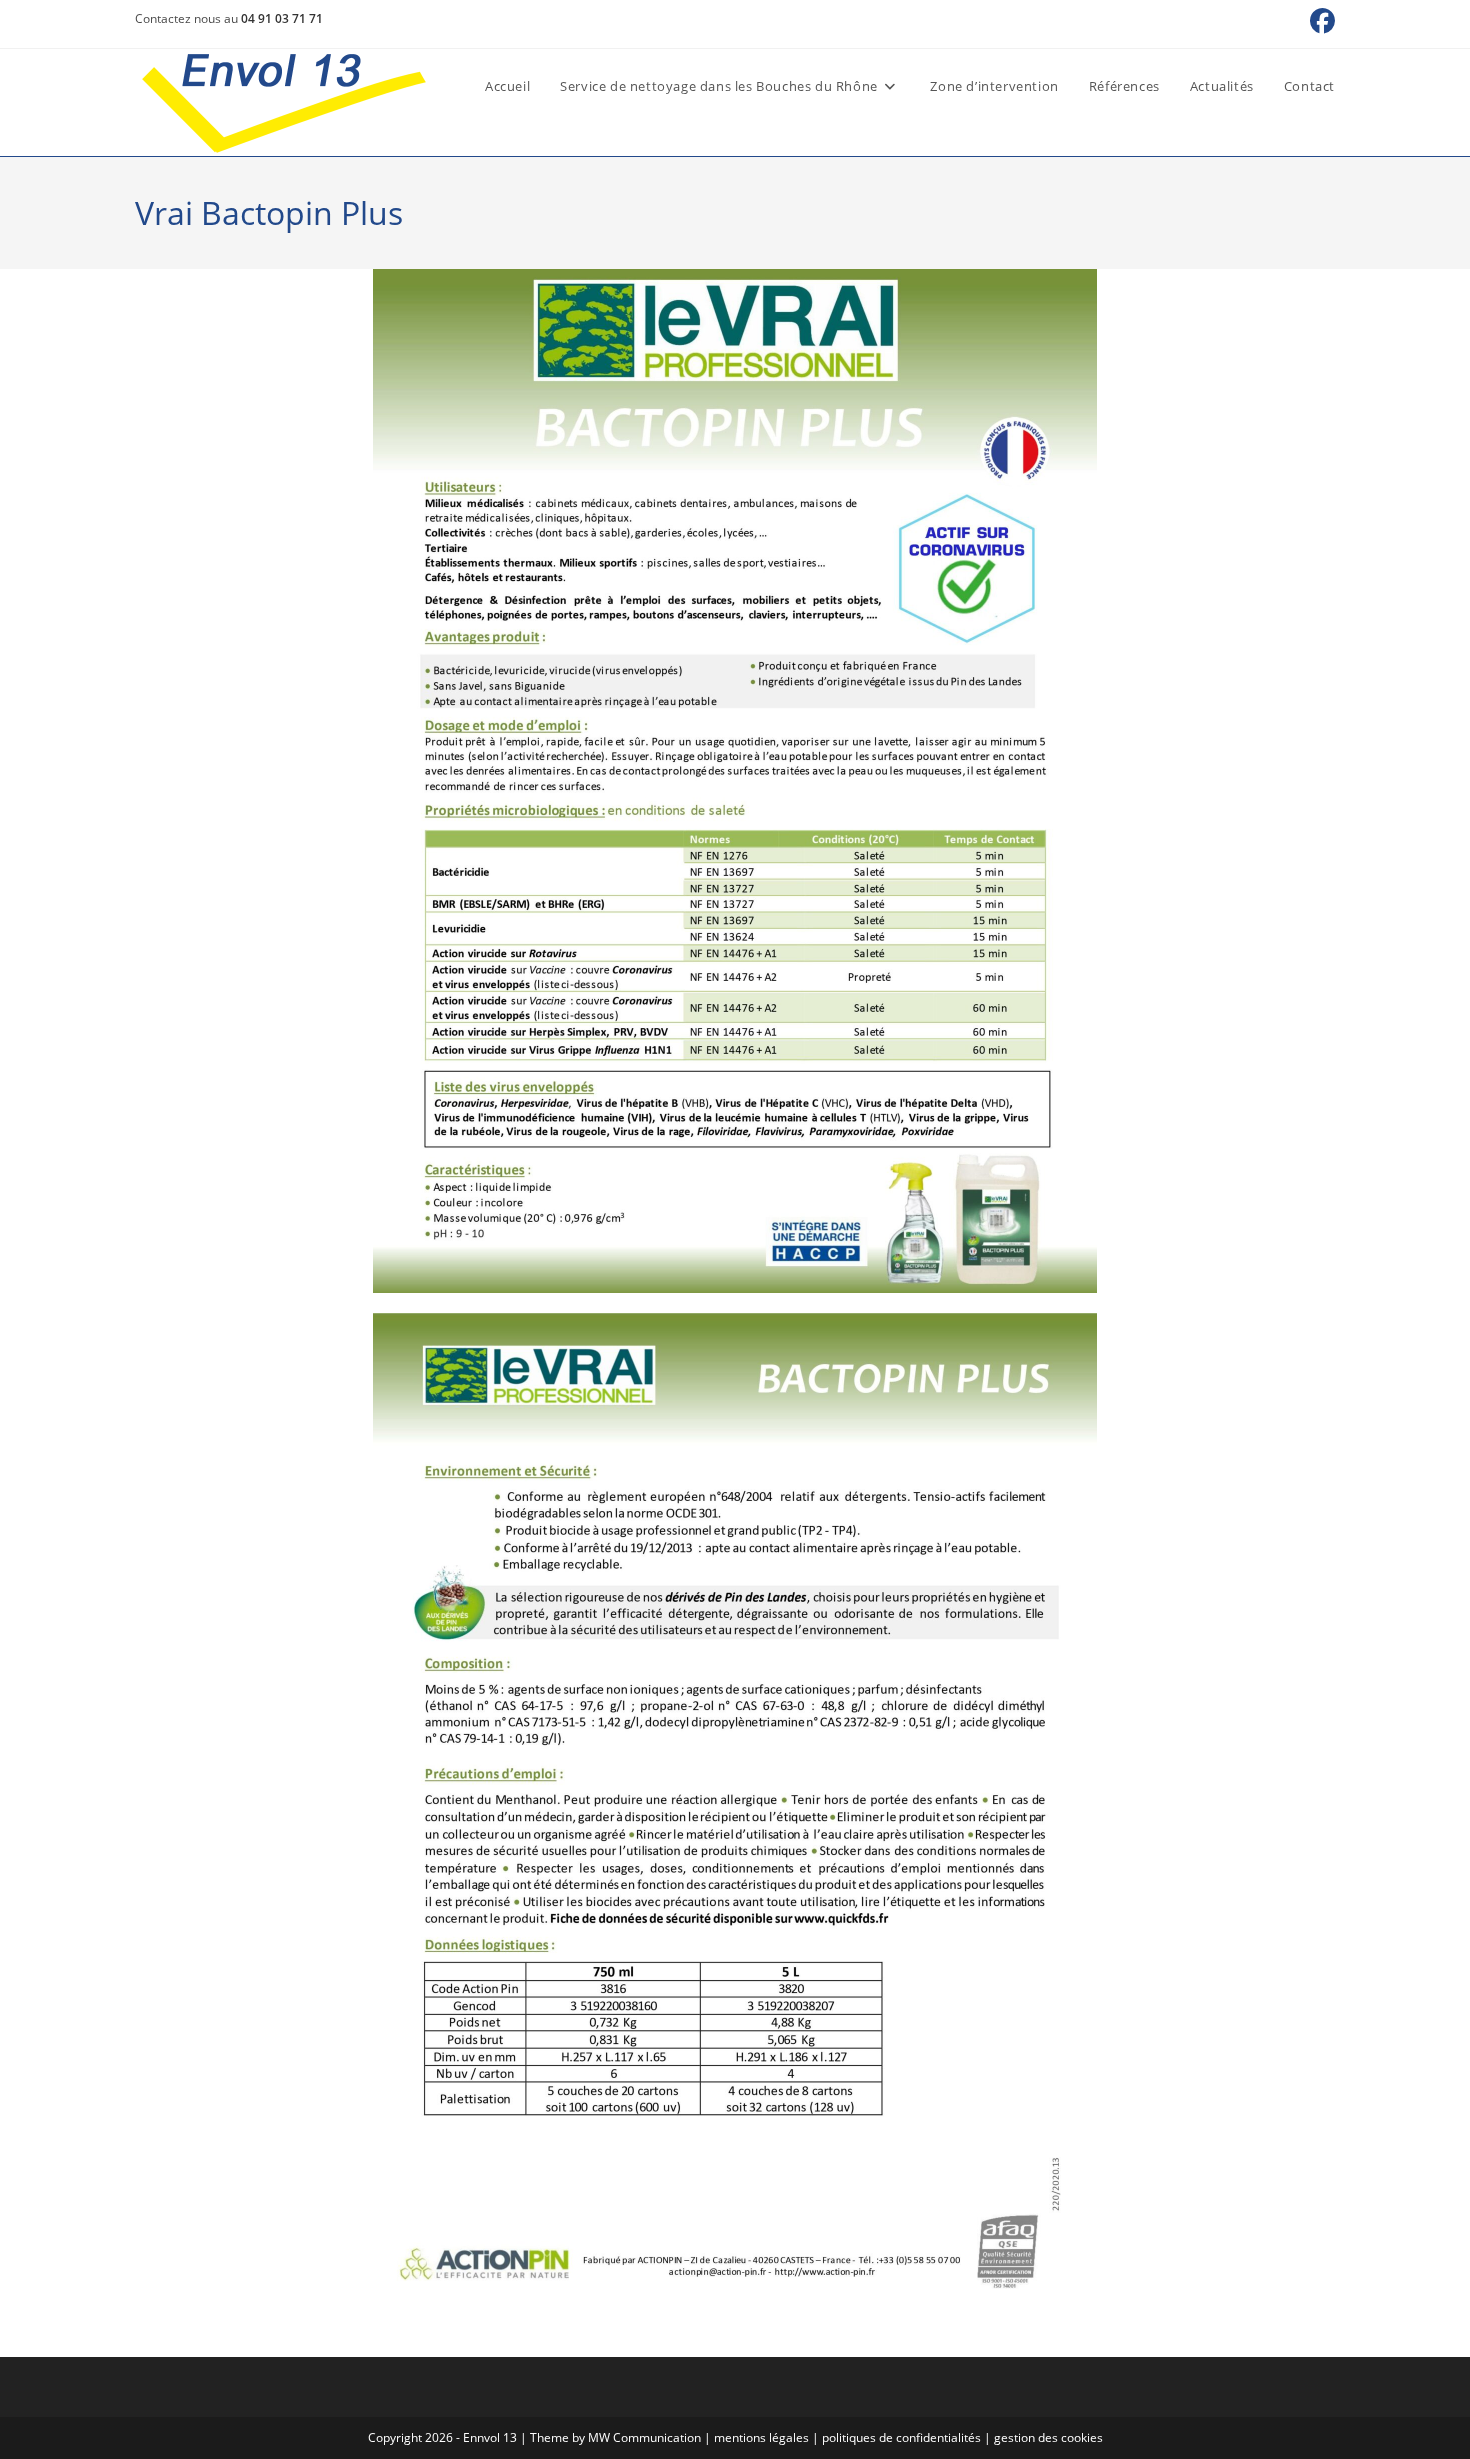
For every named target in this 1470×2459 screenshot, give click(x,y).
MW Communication (644, 2437)
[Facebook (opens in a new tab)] (1322, 21)
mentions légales (761, 2437)
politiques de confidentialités (901, 2437)
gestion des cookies (1048, 2437)
